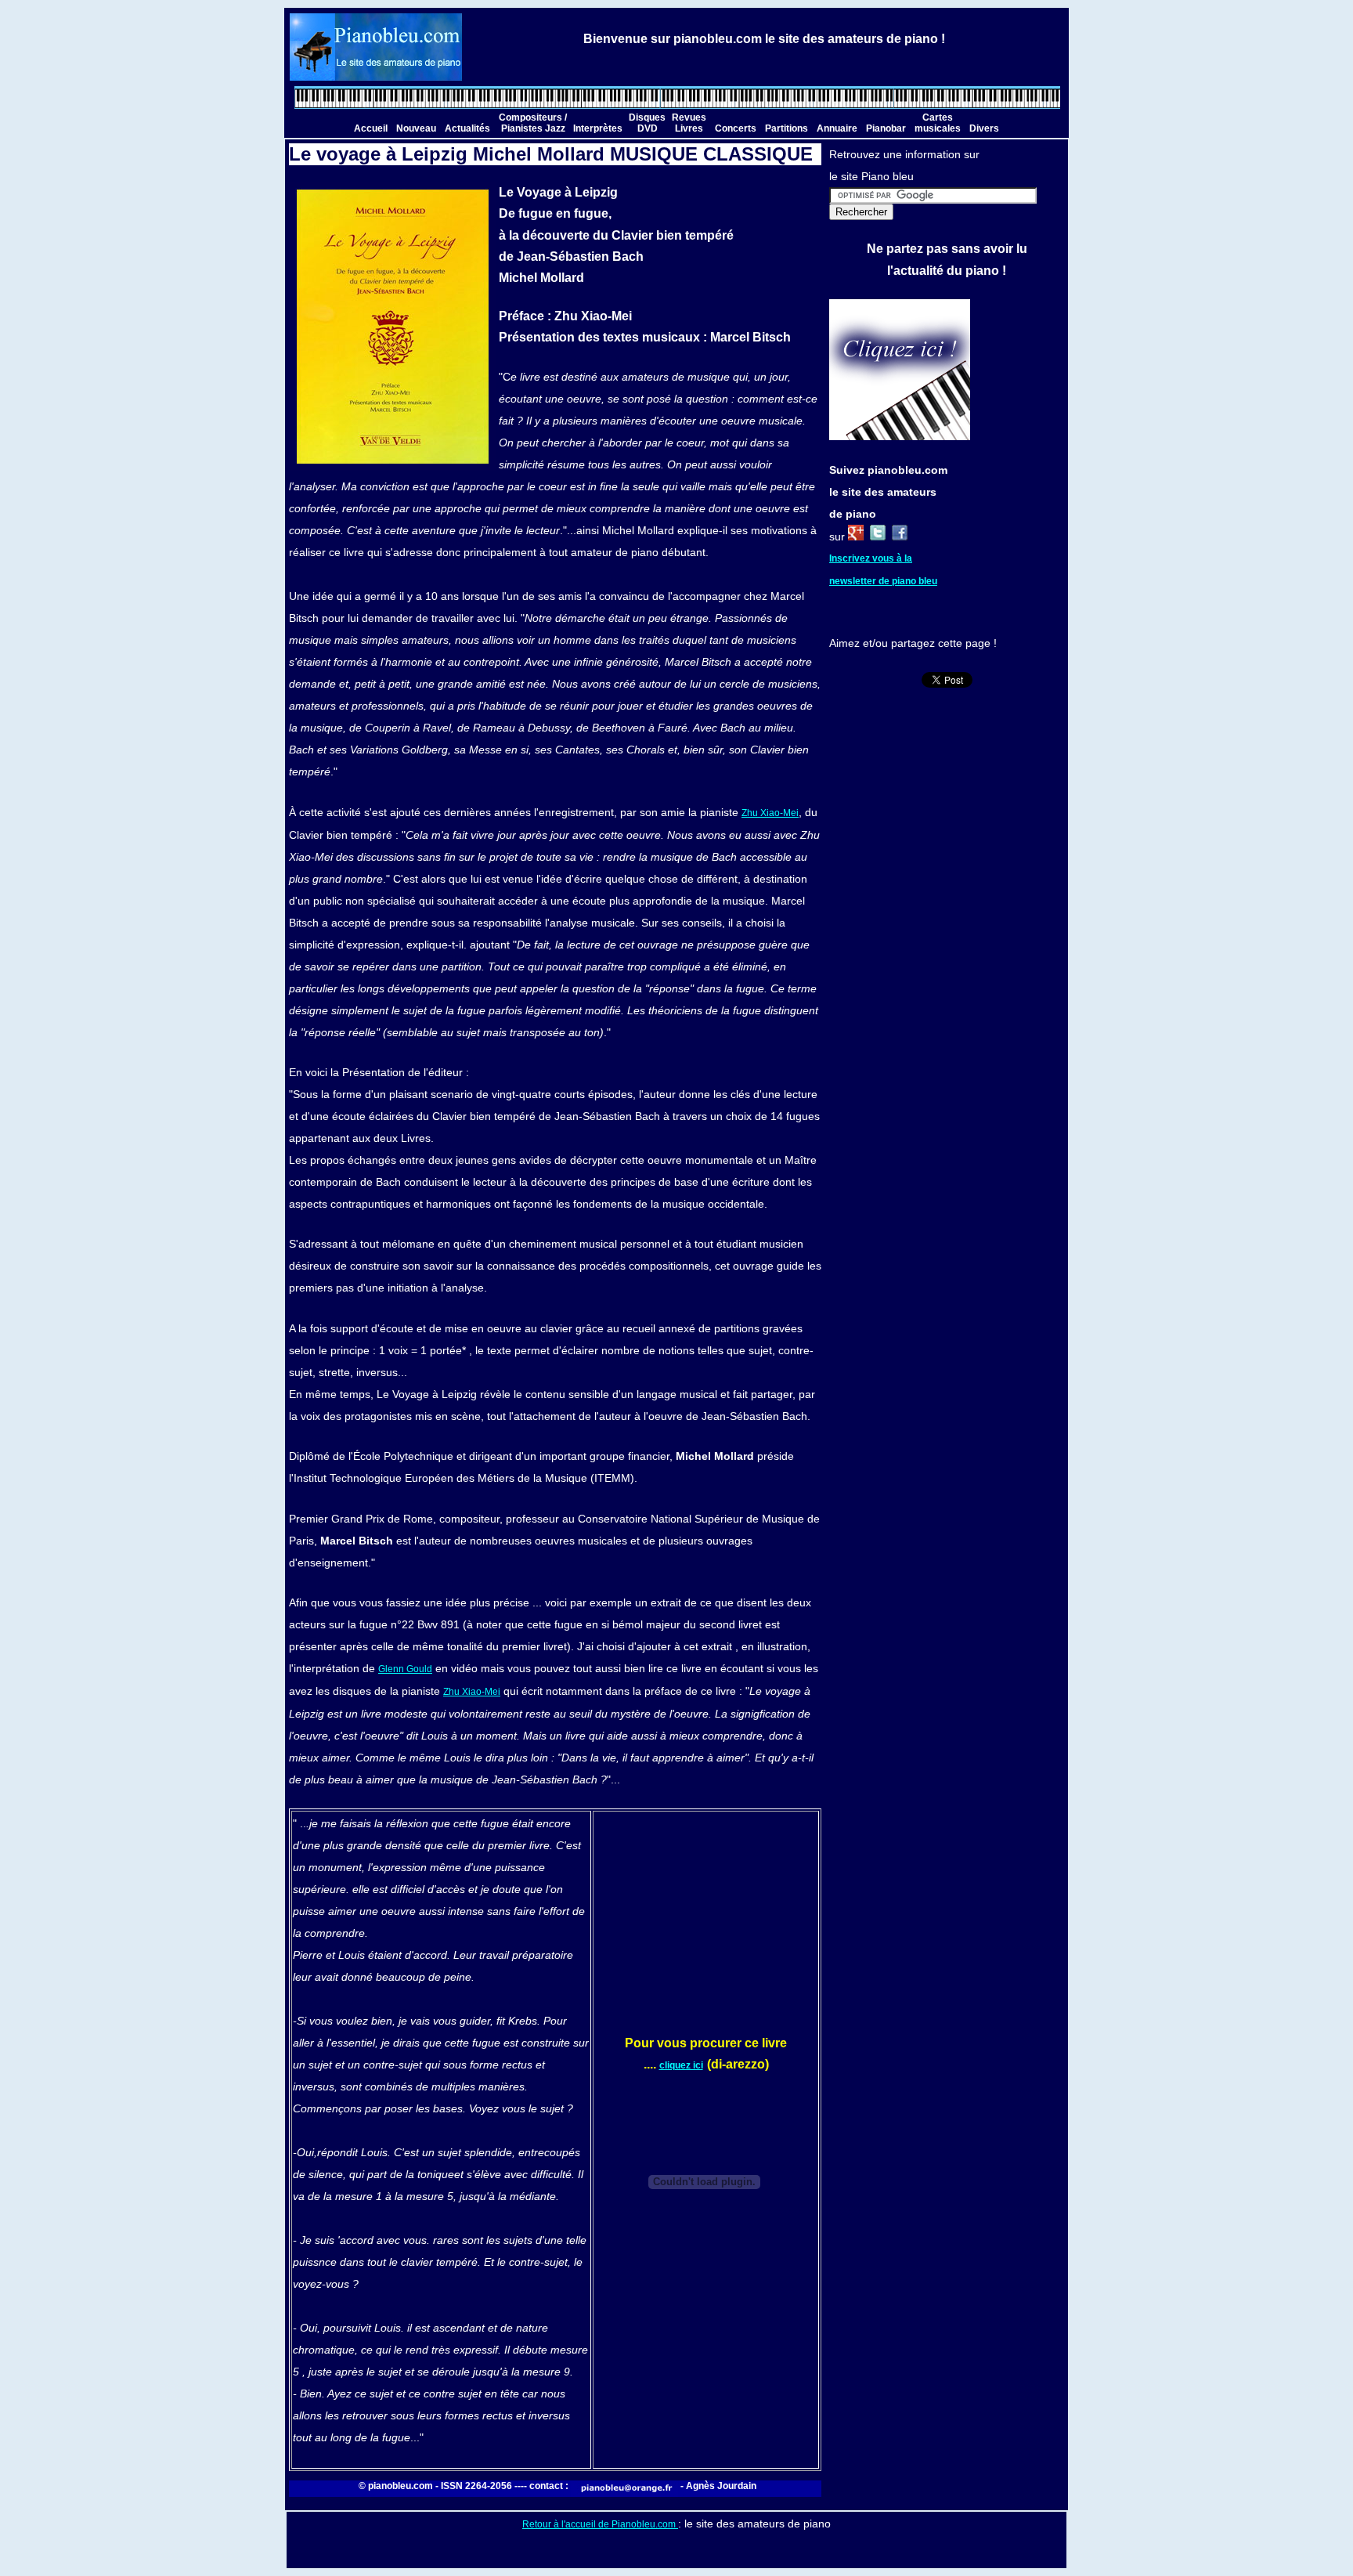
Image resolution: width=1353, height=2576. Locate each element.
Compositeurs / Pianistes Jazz (533, 123)
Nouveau (416, 128)
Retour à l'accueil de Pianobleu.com (600, 2524)
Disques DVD (647, 123)
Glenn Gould (405, 1669)
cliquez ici (681, 2065)
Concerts (736, 128)
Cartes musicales (938, 123)
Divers (984, 128)
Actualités (467, 128)
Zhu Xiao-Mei (770, 813)
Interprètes (598, 128)
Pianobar (886, 128)
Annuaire (837, 128)
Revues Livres (689, 123)
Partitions (787, 128)
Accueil (371, 128)
